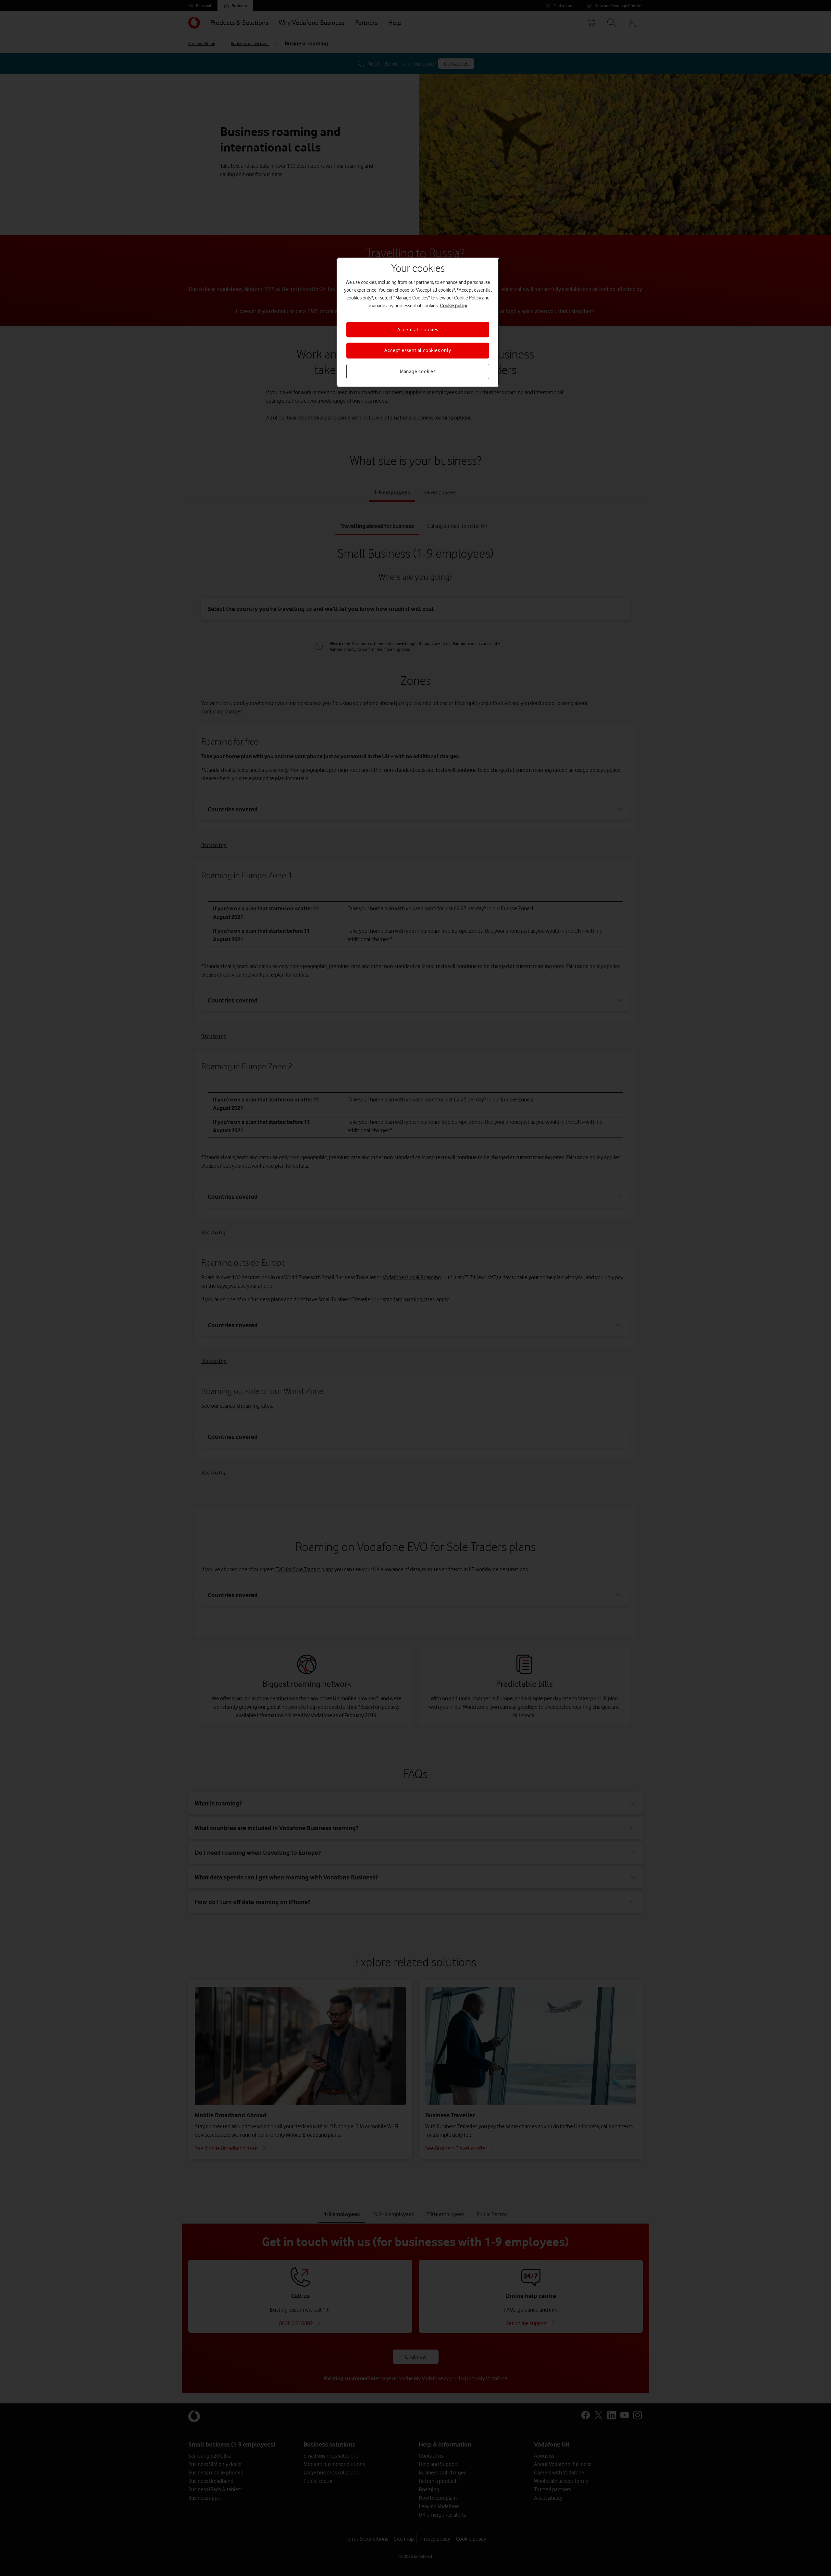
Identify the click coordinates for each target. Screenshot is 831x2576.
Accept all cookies (418, 330)
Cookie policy (454, 306)
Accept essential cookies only (418, 350)
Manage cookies (418, 371)
